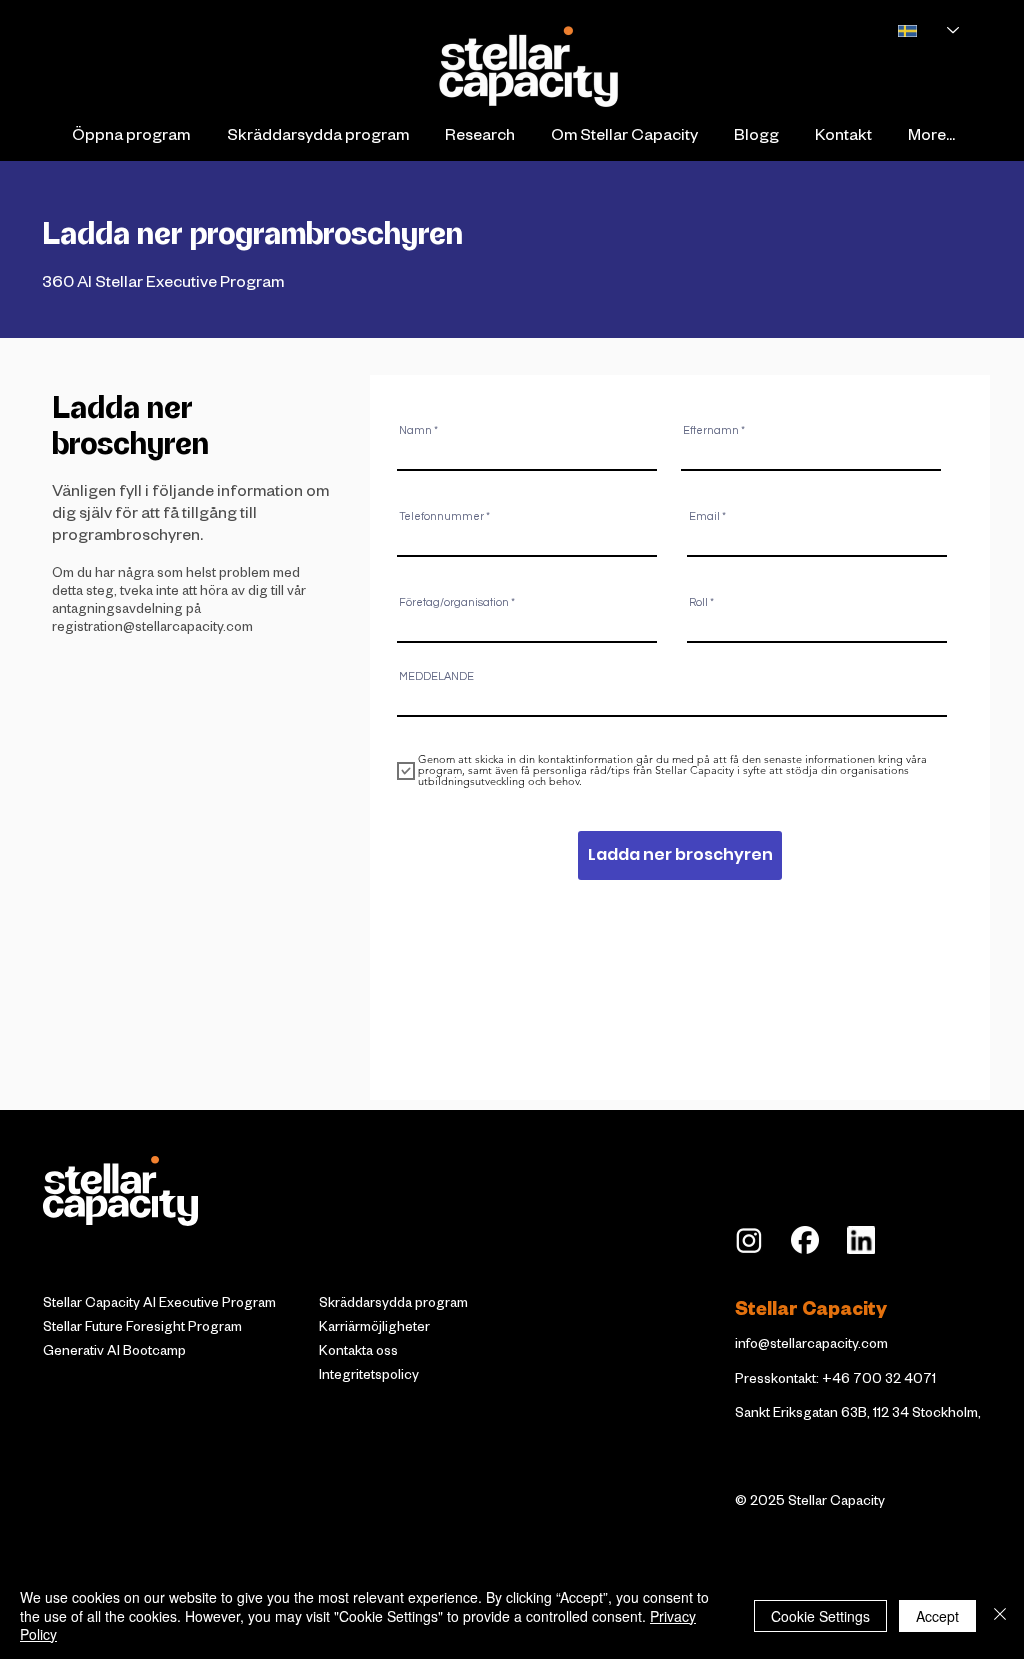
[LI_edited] (861, 1240)
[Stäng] (1000, 1615)
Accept (937, 1616)
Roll (698, 602)
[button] (130, 138)
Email (704, 516)
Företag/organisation (454, 602)
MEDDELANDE (436, 676)
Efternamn (711, 430)
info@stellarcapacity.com (811, 1346)
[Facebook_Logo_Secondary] (805, 1240)
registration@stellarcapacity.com (152, 629)
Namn (415, 430)
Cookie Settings (820, 1616)
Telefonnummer (441, 516)
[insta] (749, 1240)
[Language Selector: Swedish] (917, 30)
